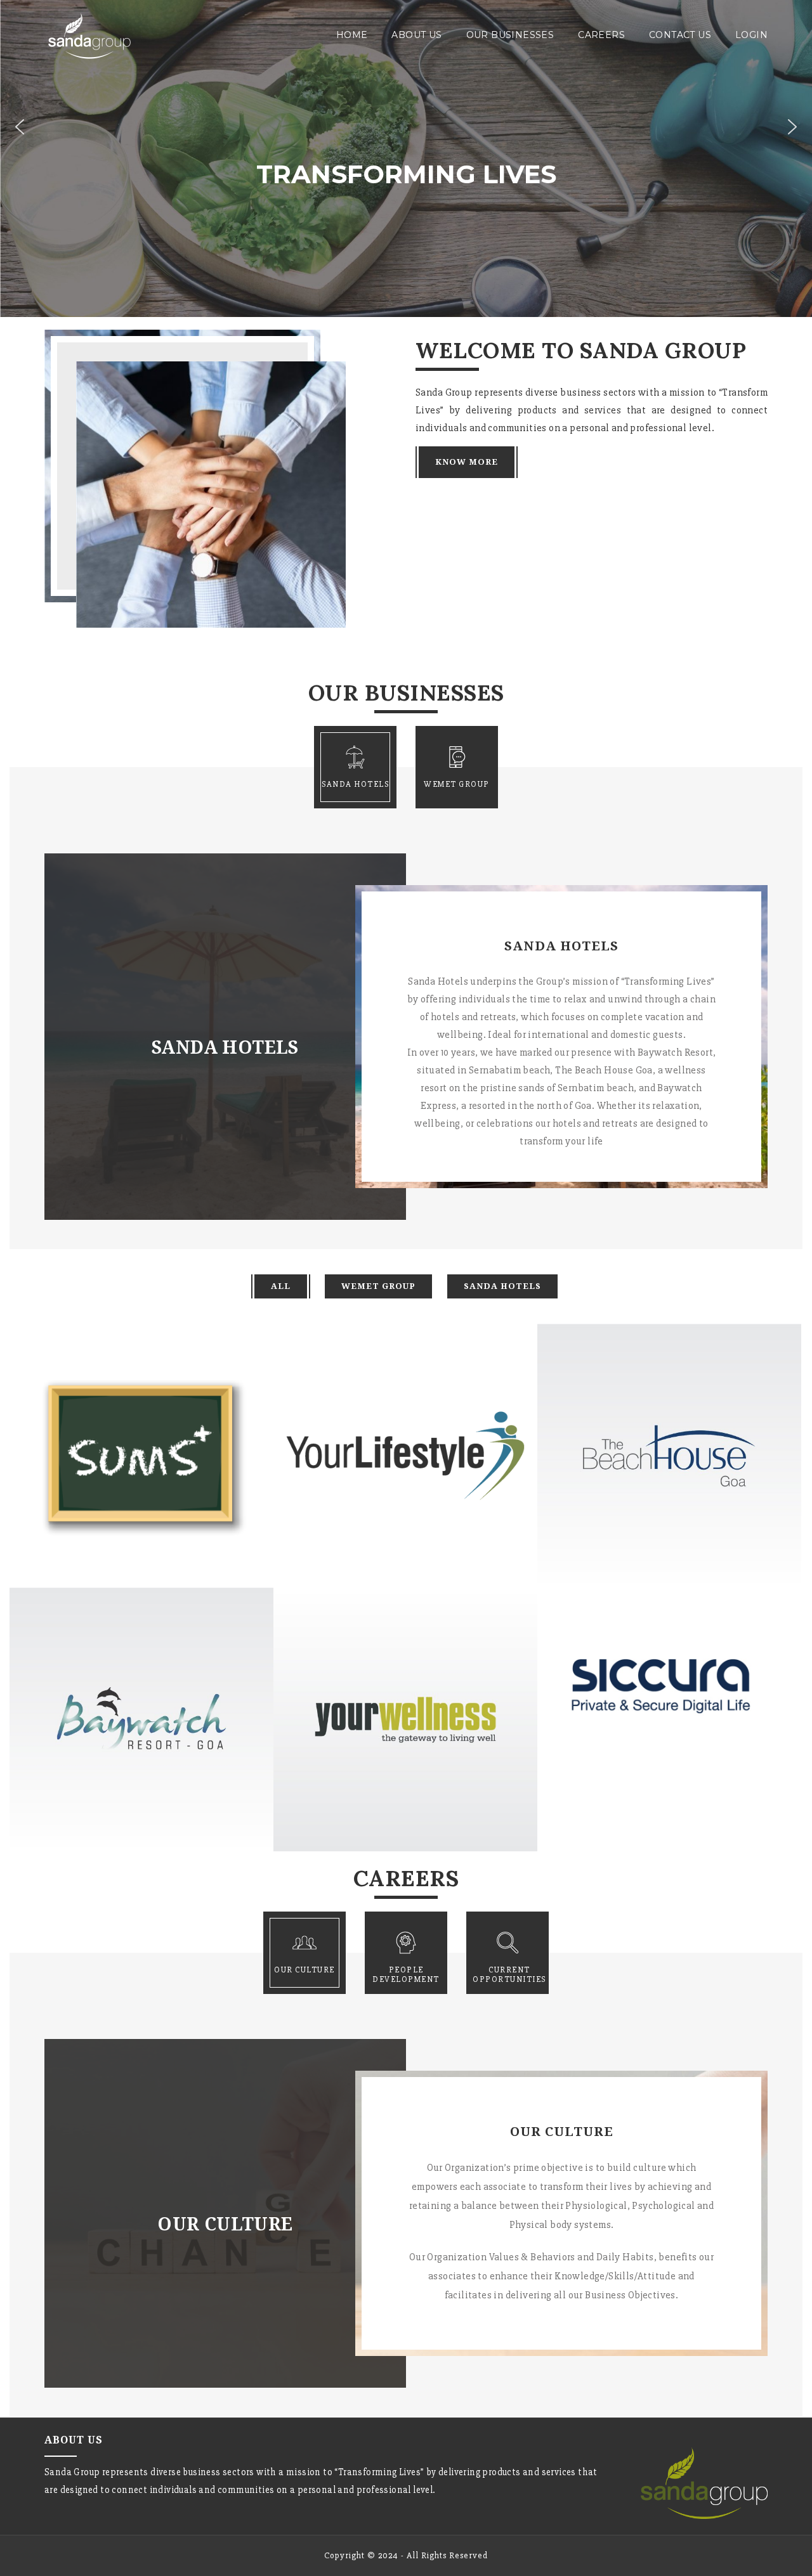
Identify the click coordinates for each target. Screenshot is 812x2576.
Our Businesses (510, 35)
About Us (416, 35)
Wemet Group (378, 1286)
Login (751, 35)
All (281, 1286)
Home (352, 35)
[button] (20, 127)
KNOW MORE (467, 462)
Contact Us (680, 35)
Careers (601, 35)
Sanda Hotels (502, 1286)
